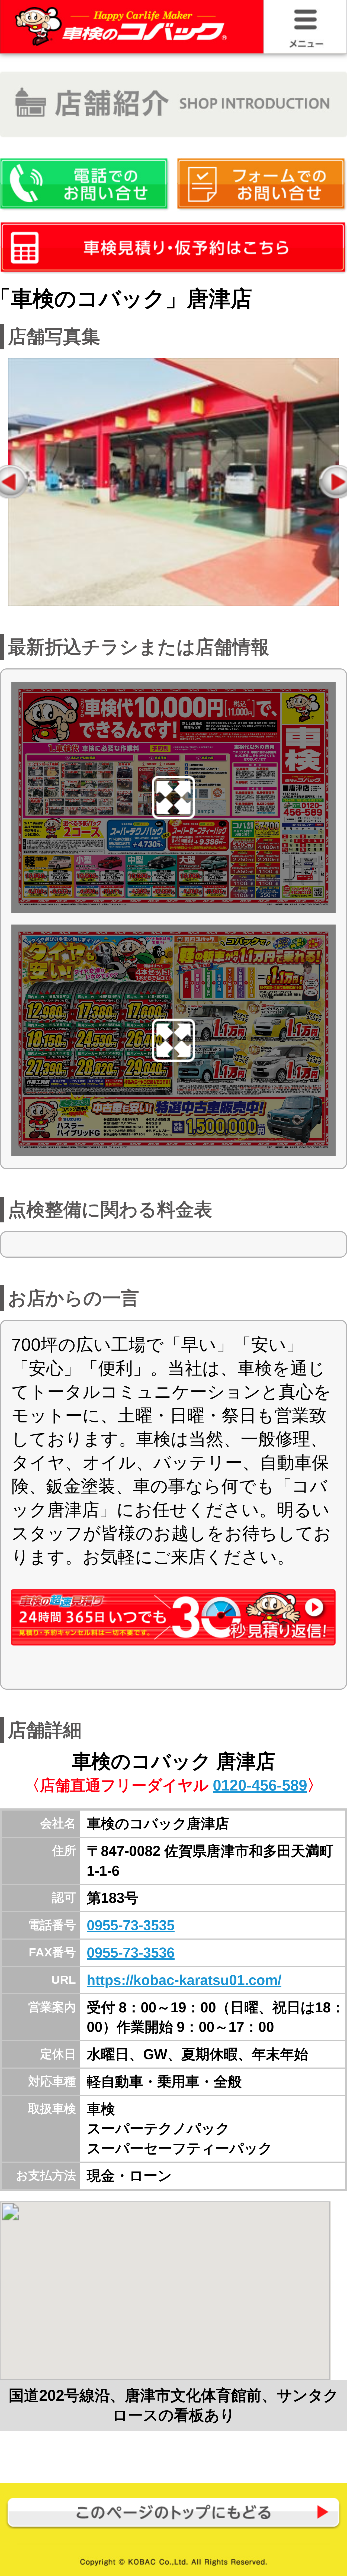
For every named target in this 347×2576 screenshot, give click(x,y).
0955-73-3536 (131, 1953)
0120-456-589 (260, 1785)
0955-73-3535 (131, 1925)
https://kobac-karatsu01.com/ (184, 1980)
